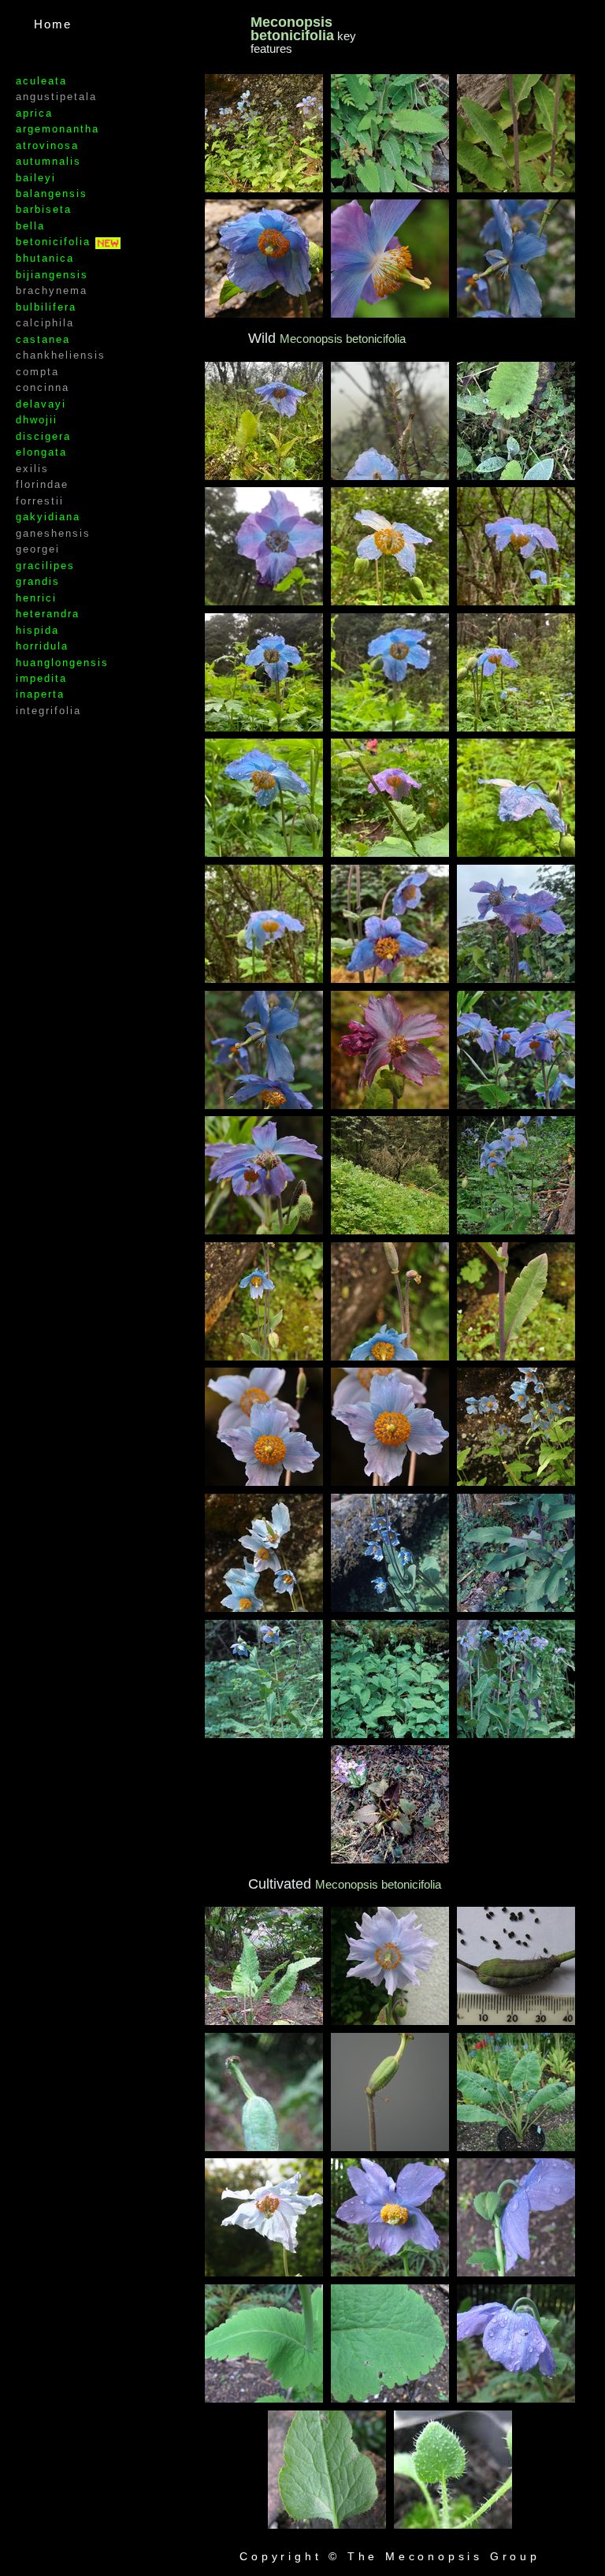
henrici (36, 598)
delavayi (41, 404)
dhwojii (37, 420)
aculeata (41, 81)
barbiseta (44, 209)
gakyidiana (48, 517)
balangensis (52, 194)
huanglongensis (62, 663)
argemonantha (58, 129)
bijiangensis (52, 275)
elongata (41, 452)
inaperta (40, 694)
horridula (42, 646)
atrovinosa (47, 145)
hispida (37, 630)
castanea (43, 339)
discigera (43, 436)
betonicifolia (56, 242)
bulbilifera (46, 307)
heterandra (48, 614)
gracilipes (45, 566)
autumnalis (48, 161)
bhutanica (45, 258)
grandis (38, 581)
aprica (34, 113)
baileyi (36, 178)
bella (30, 226)
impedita (41, 678)
